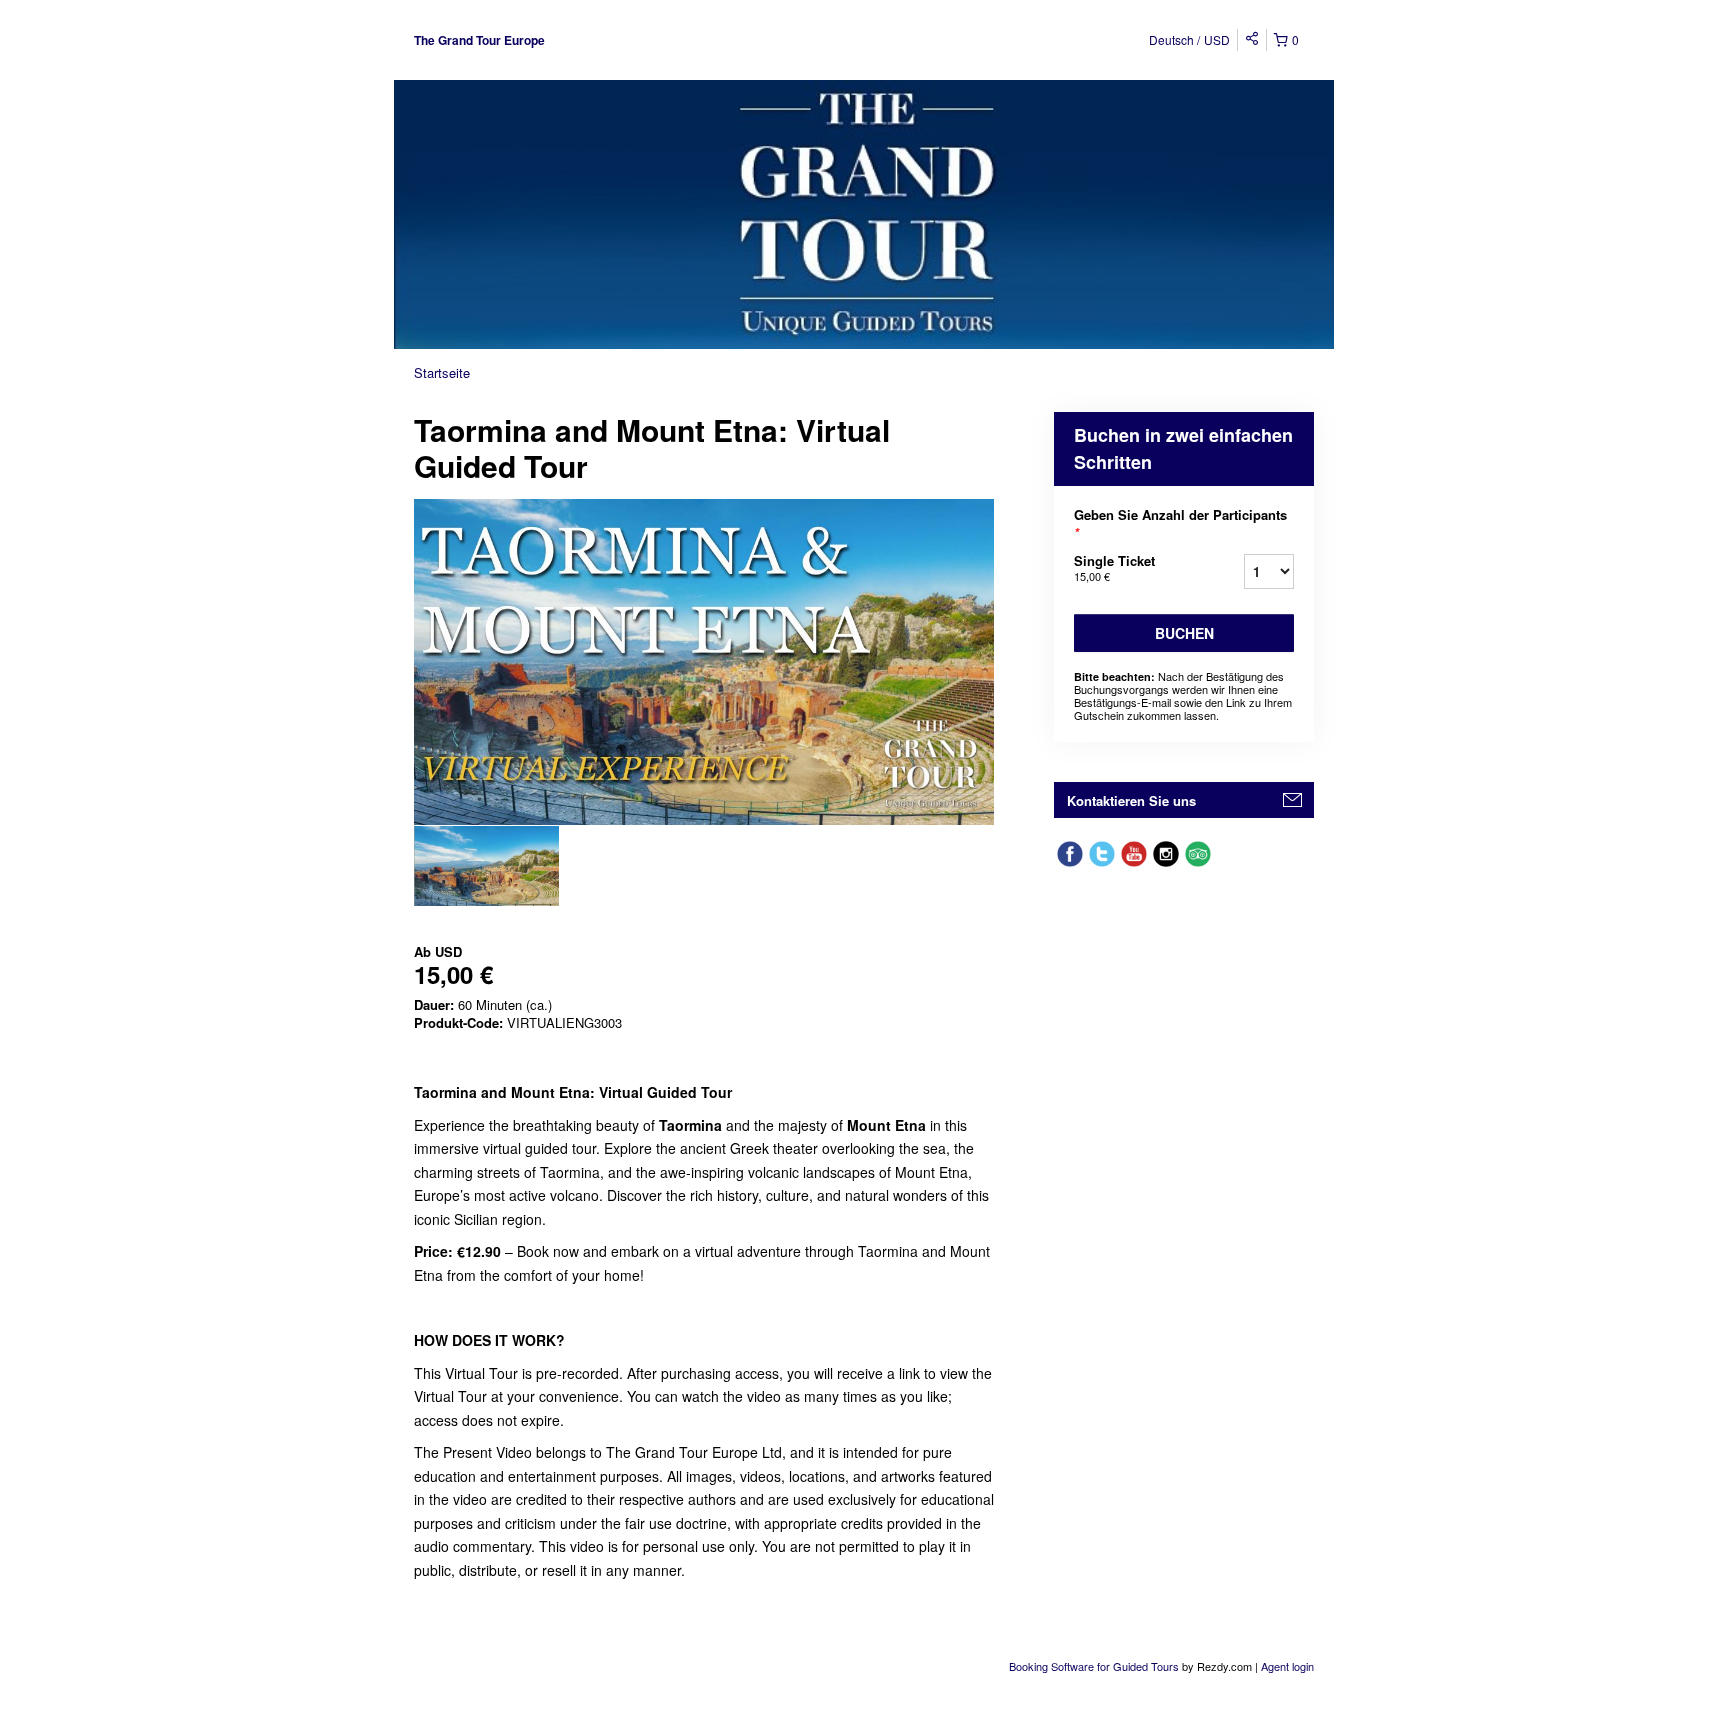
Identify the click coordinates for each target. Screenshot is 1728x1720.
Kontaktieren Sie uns (1131, 800)
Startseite (442, 372)
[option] (486, 866)
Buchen (1184, 633)
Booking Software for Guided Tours (1095, 1666)
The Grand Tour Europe (479, 40)
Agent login (1287, 1666)
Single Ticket (1114, 567)
